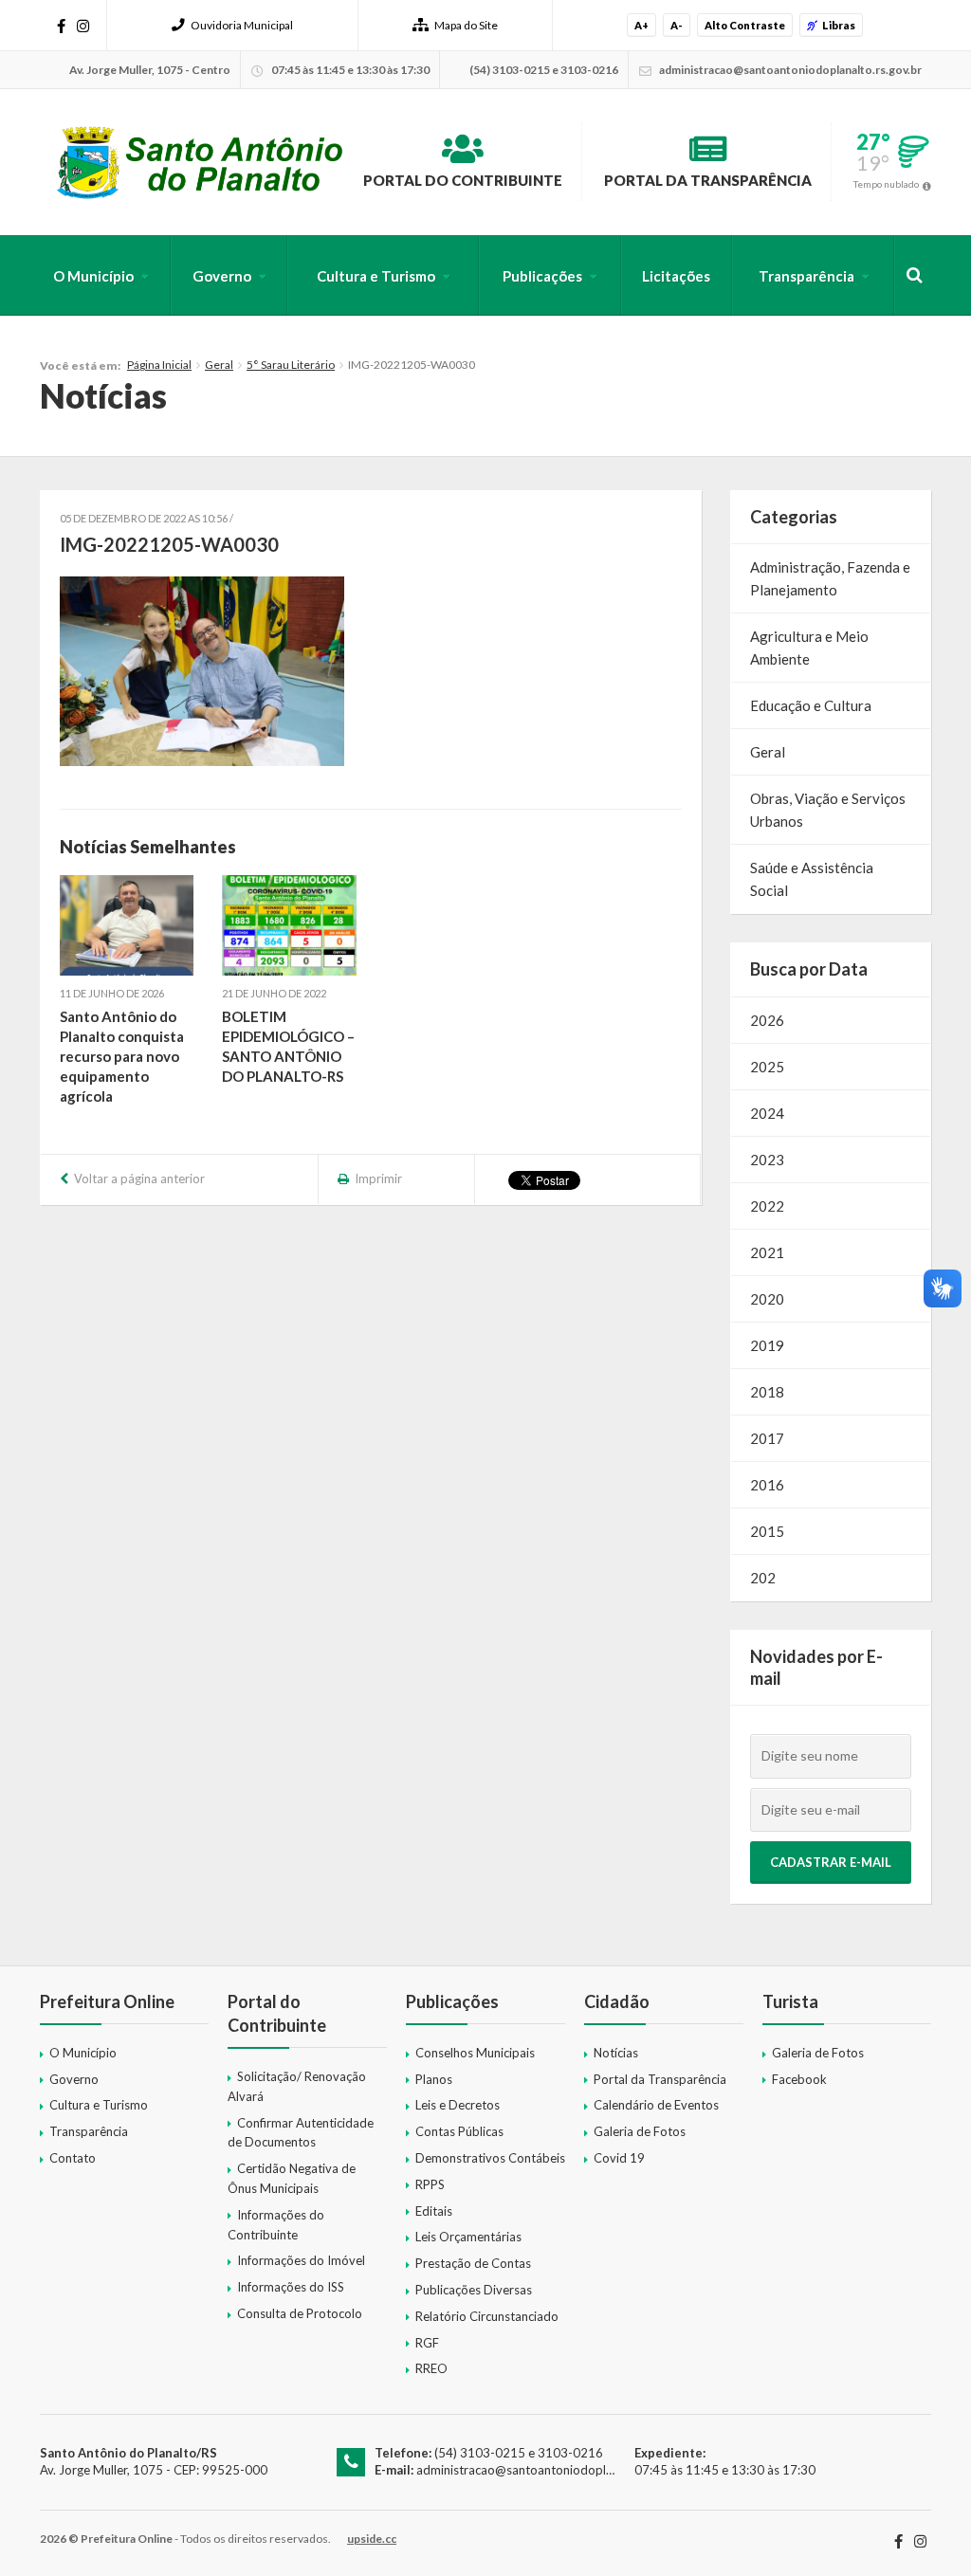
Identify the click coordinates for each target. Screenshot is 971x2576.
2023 (767, 1160)
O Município (93, 276)
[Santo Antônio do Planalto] (201, 162)
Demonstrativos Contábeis (490, 2158)
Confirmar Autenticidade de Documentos (301, 2133)
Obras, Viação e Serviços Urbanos (828, 810)
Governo (222, 276)
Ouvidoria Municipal (242, 25)
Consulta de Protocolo (300, 2313)
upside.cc (372, 2539)
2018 (767, 1392)
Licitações (676, 276)
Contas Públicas (459, 2131)
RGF (427, 2343)
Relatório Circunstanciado (487, 2316)
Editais (434, 2211)
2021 (767, 1252)
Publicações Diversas (474, 2290)
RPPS (430, 2184)
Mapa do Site (466, 25)
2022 (767, 1206)
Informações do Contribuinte (276, 2225)
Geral (219, 365)
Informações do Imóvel (301, 2260)
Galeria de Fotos (640, 2131)
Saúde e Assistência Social (812, 879)
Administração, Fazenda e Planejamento (830, 578)
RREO (431, 2368)
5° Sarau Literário (291, 365)
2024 (767, 1113)
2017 (767, 1438)
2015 (767, 1531)
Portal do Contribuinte (463, 180)
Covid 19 (619, 2158)
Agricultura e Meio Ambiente (809, 648)
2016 (767, 1485)
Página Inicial (159, 365)
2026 (767, 1020)
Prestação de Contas (473, 2263)
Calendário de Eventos (656, 2105)
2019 (767, 1345)
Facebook (799, 2079)
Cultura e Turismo (376, 276)
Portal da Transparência (708, 180)
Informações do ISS (291, 2287)
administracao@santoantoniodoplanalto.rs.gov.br (554, 2470)
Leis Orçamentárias (468, 2237)
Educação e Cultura (811, 705)
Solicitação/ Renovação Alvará (297, 2086)
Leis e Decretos (458, 2105)
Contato (73, 2158)
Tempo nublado (886, 184)
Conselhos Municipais (475, 2053)
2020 (767, 1299)
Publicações (542, 276)
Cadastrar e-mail (831, 1862)
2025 (767, 1067)
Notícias (616, 2053)
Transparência (806, 276)
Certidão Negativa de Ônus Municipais (292, 2178)
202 (763, 1578)
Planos (434, 2079)
